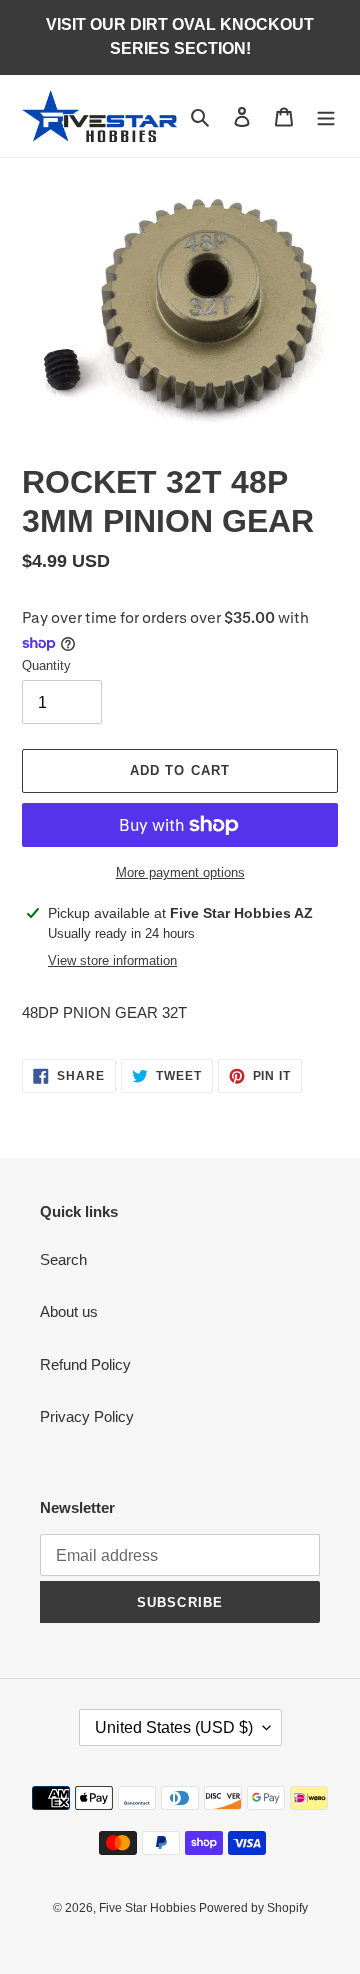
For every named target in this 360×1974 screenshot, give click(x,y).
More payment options (180, 872)
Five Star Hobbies (149, 1908)
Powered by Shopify (253, 1908)
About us (69, 1311)
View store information (112, 960)
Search (63, 1259)
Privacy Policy (87, 1416)
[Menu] (326, 116)
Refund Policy (85, 1364)
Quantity (46, 665)
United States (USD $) (174, 1727)
